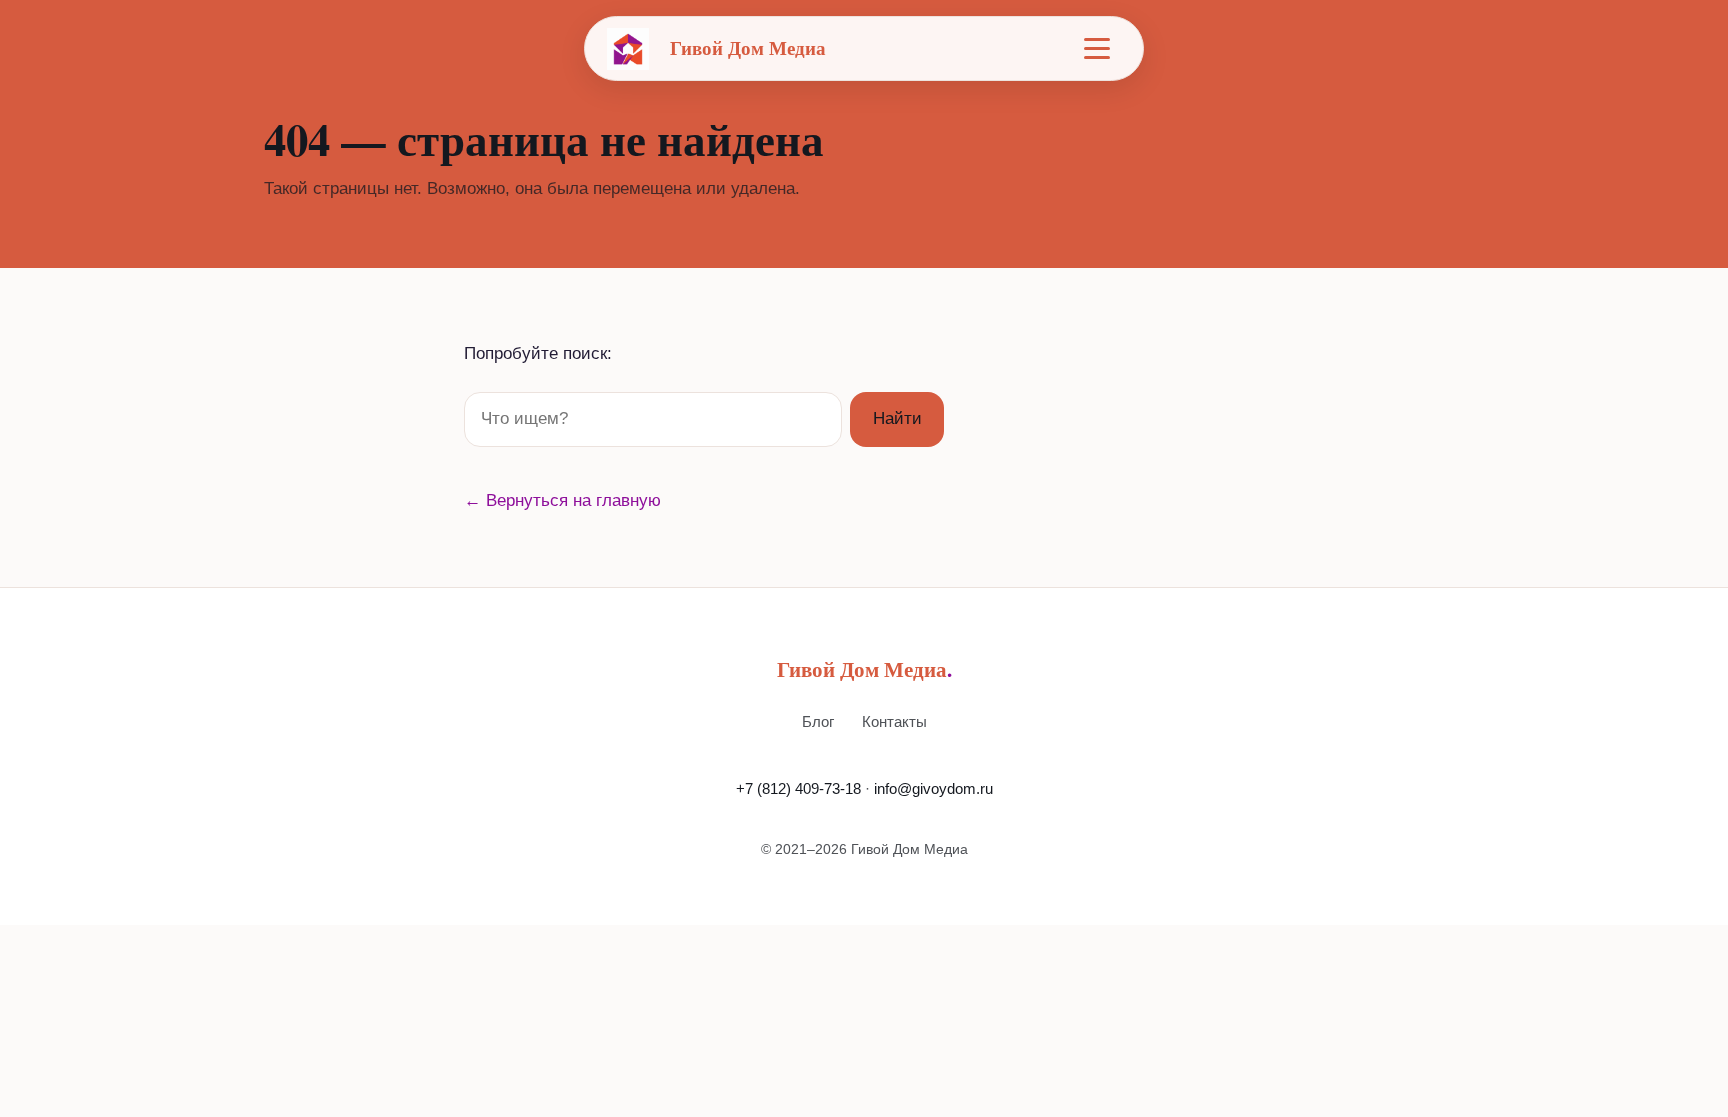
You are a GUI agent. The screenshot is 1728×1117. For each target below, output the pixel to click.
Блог (818, 721)
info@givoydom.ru (933, 788)
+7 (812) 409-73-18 (798, 788)
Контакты (894, 721)
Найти (897, 418)
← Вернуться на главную (562, 500)
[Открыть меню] (1097, 49)
